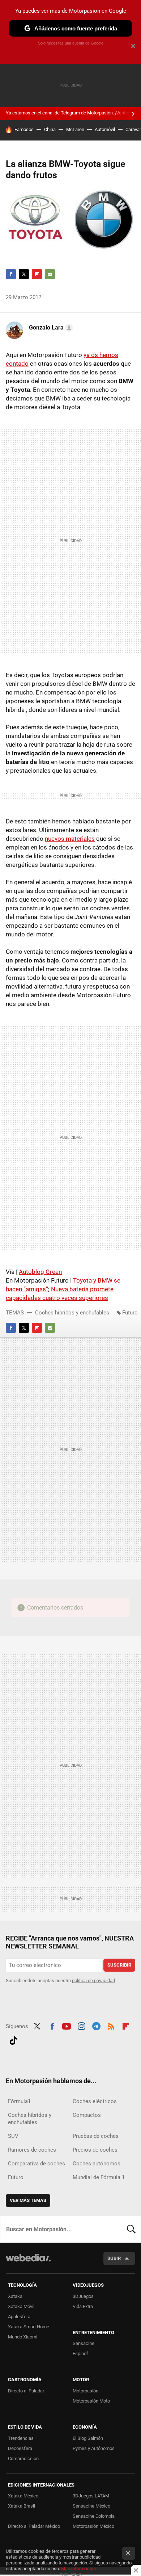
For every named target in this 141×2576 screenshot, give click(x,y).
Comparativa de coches (37, 2164)
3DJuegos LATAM (91, 2496)
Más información (78, 2569)
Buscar (131, 2229)
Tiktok (13, 2040)
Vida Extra (83, 2306)
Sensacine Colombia (94, 2516)
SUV (13, 2136)
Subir (114, 2258)
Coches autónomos (97, 2164)
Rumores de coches (32, 2150)
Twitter (24, 274)
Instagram (81, 2026)
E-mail (50, 274)
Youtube (67, 2026)
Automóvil (105, 129)
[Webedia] (28, 2263)
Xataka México (23, 2496)
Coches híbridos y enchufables (72, 1313)
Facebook (11, 274)
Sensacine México (91, 2506)
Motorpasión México (93, 2526)
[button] (50, 328)
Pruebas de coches (96, 2136)
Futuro (130, 1313)
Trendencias (21, 2438)
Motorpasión (86, 2391)
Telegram (96, 2026)
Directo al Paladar (26, 2391)
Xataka (15, 2296)
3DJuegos (83, 2296)
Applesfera (19, 2317)
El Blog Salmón (88, 2438)
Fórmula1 (19, 2101)
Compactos (87, 2115)
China (50, 129)
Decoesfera (20, 2448)
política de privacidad (93, 1981)
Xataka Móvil (21, 2306)
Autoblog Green (40, 1272)
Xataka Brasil (22, 2506)
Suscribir (119, 1965)
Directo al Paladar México (34, 2526)
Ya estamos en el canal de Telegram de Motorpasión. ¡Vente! (67, 113)
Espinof (80, 2353)
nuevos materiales (70, 839)
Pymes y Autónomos (94, 2448)
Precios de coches (95, 2150)
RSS (111, 2026)
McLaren (75, 129)
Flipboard (37, 274)
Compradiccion (23, 2458)
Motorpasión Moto (91, 2401)
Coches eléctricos (95, 2101)
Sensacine (84, 2343)
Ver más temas (28, 2200)
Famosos (24, 129)
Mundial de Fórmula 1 (99, 2177)
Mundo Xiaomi (23, 2337)
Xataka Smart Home (29, 2327)
